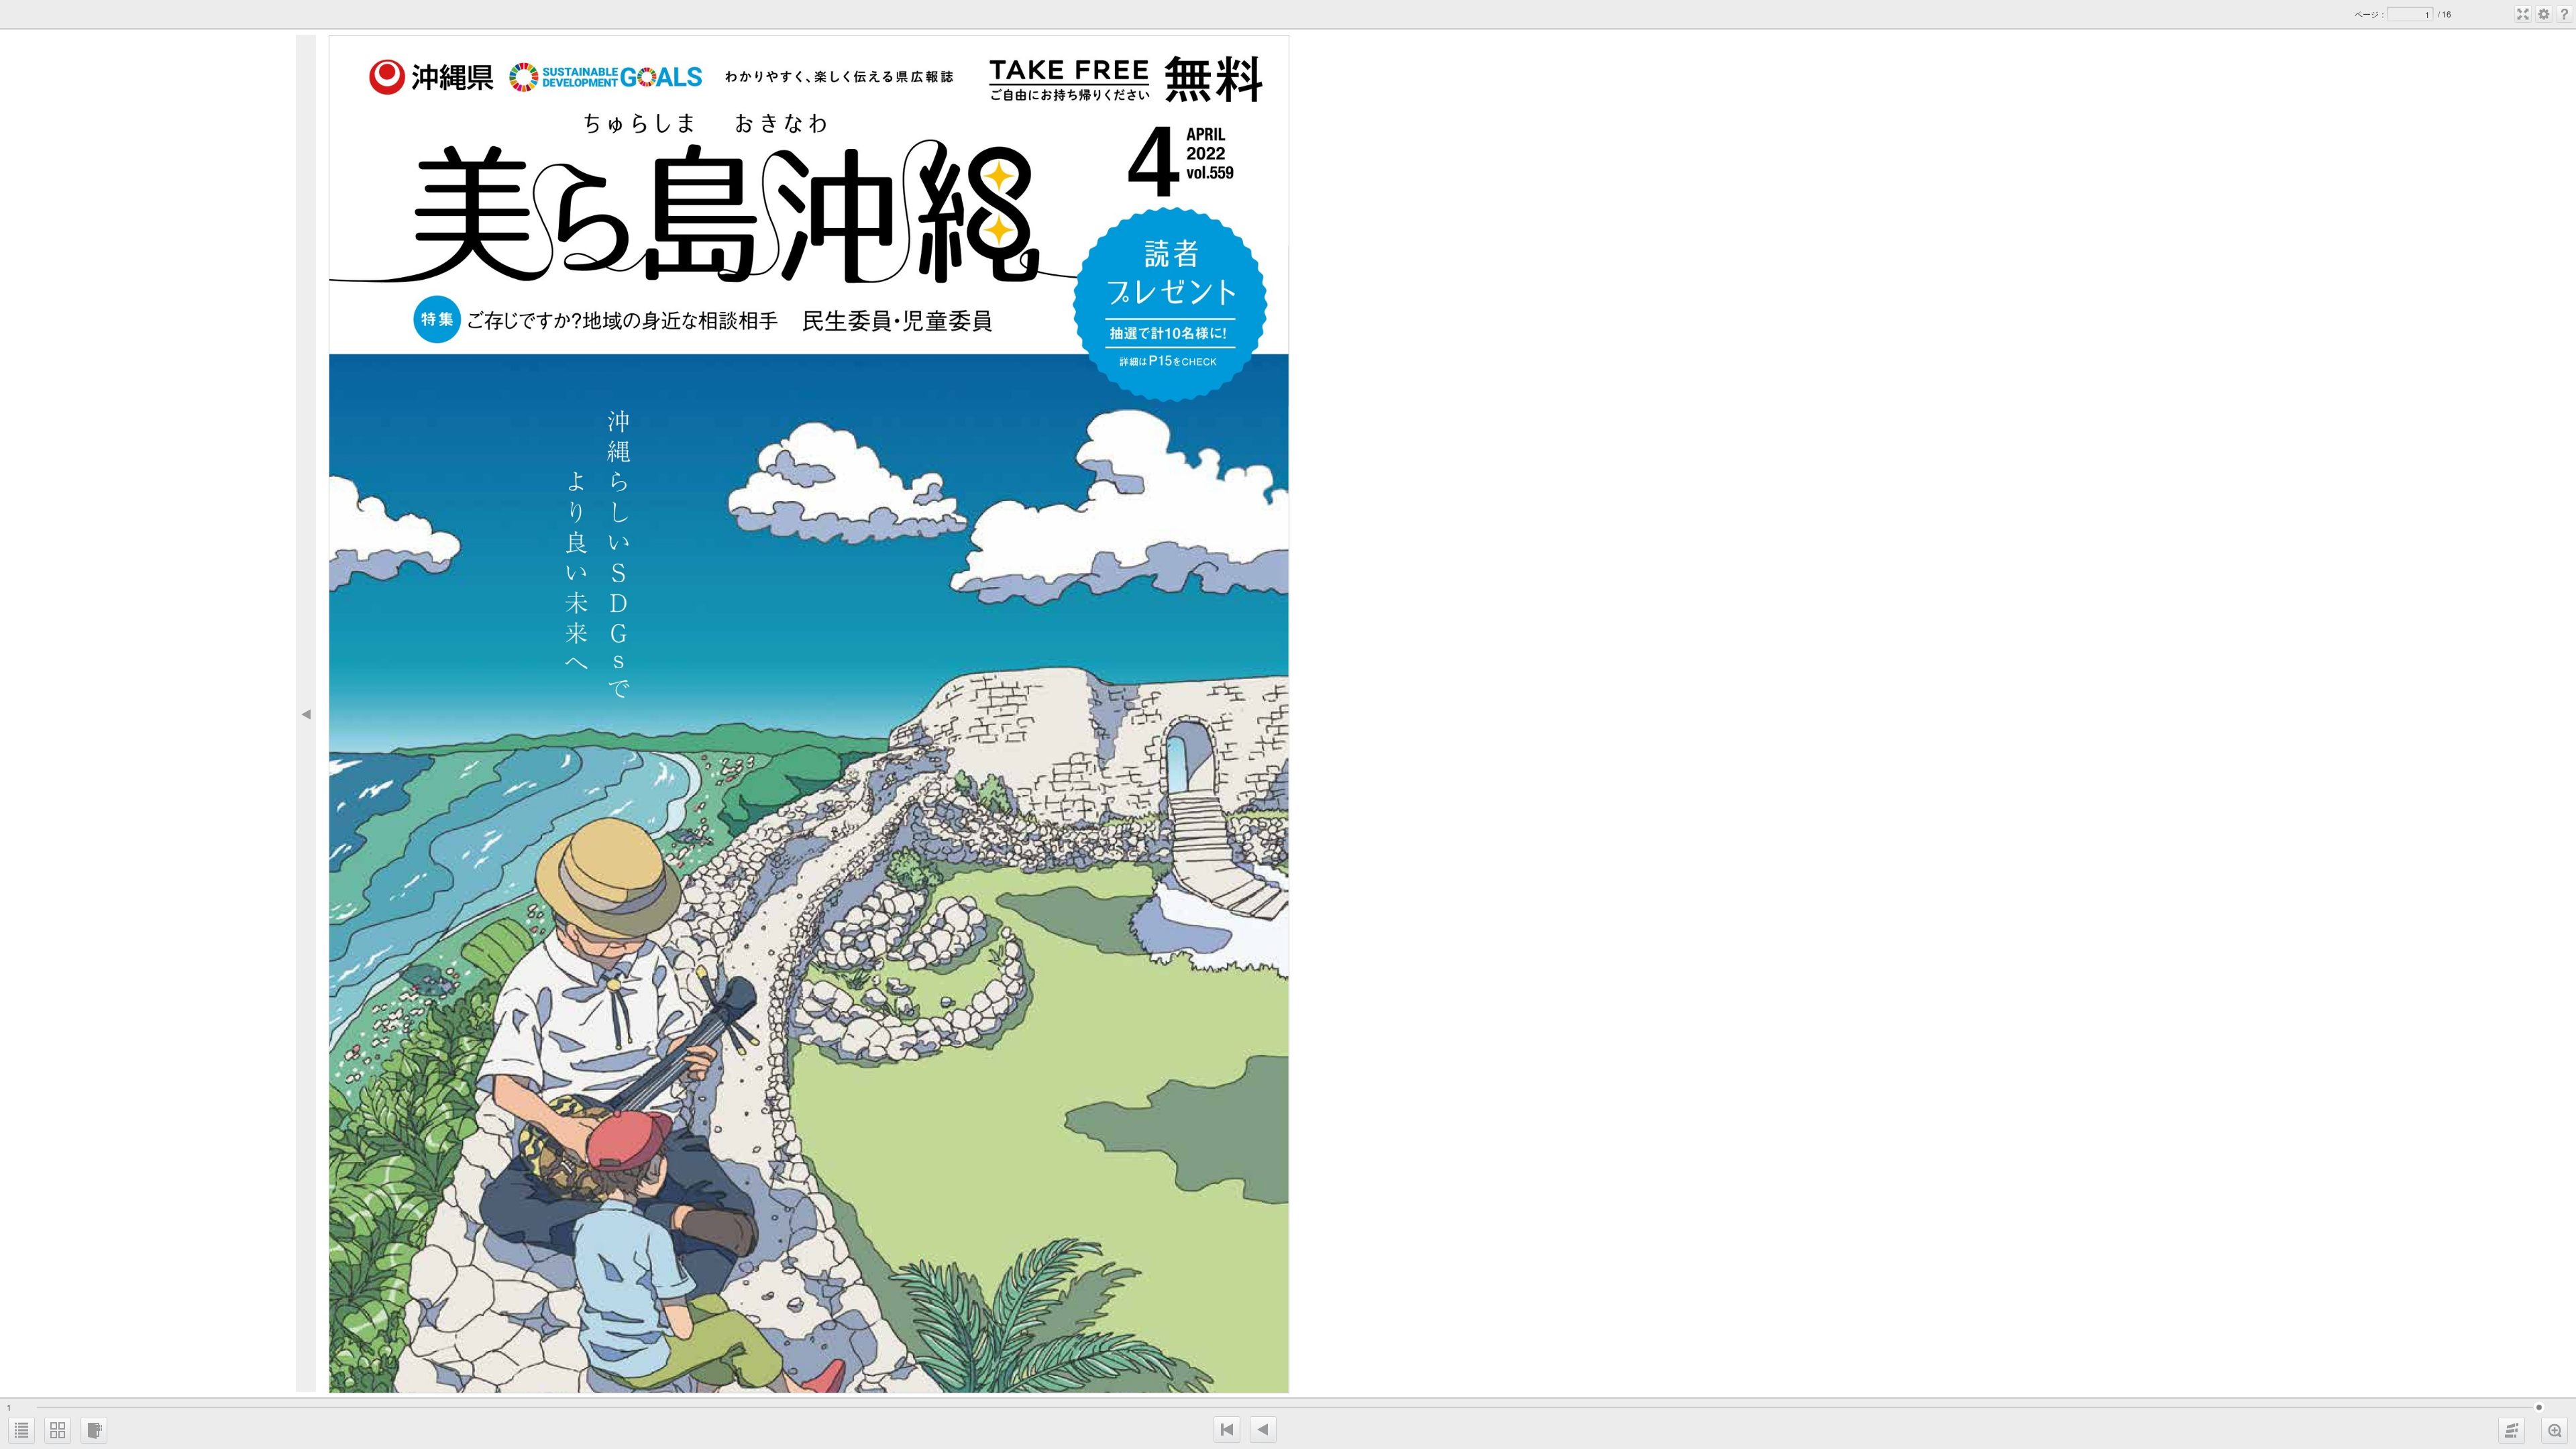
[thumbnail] (58, 1430)
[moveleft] (1263, 1430)
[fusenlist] (94, 1430)
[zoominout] (2555, 1430)
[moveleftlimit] (1227, 1430)
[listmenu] (21, 1430)
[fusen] (2512, 1430)
